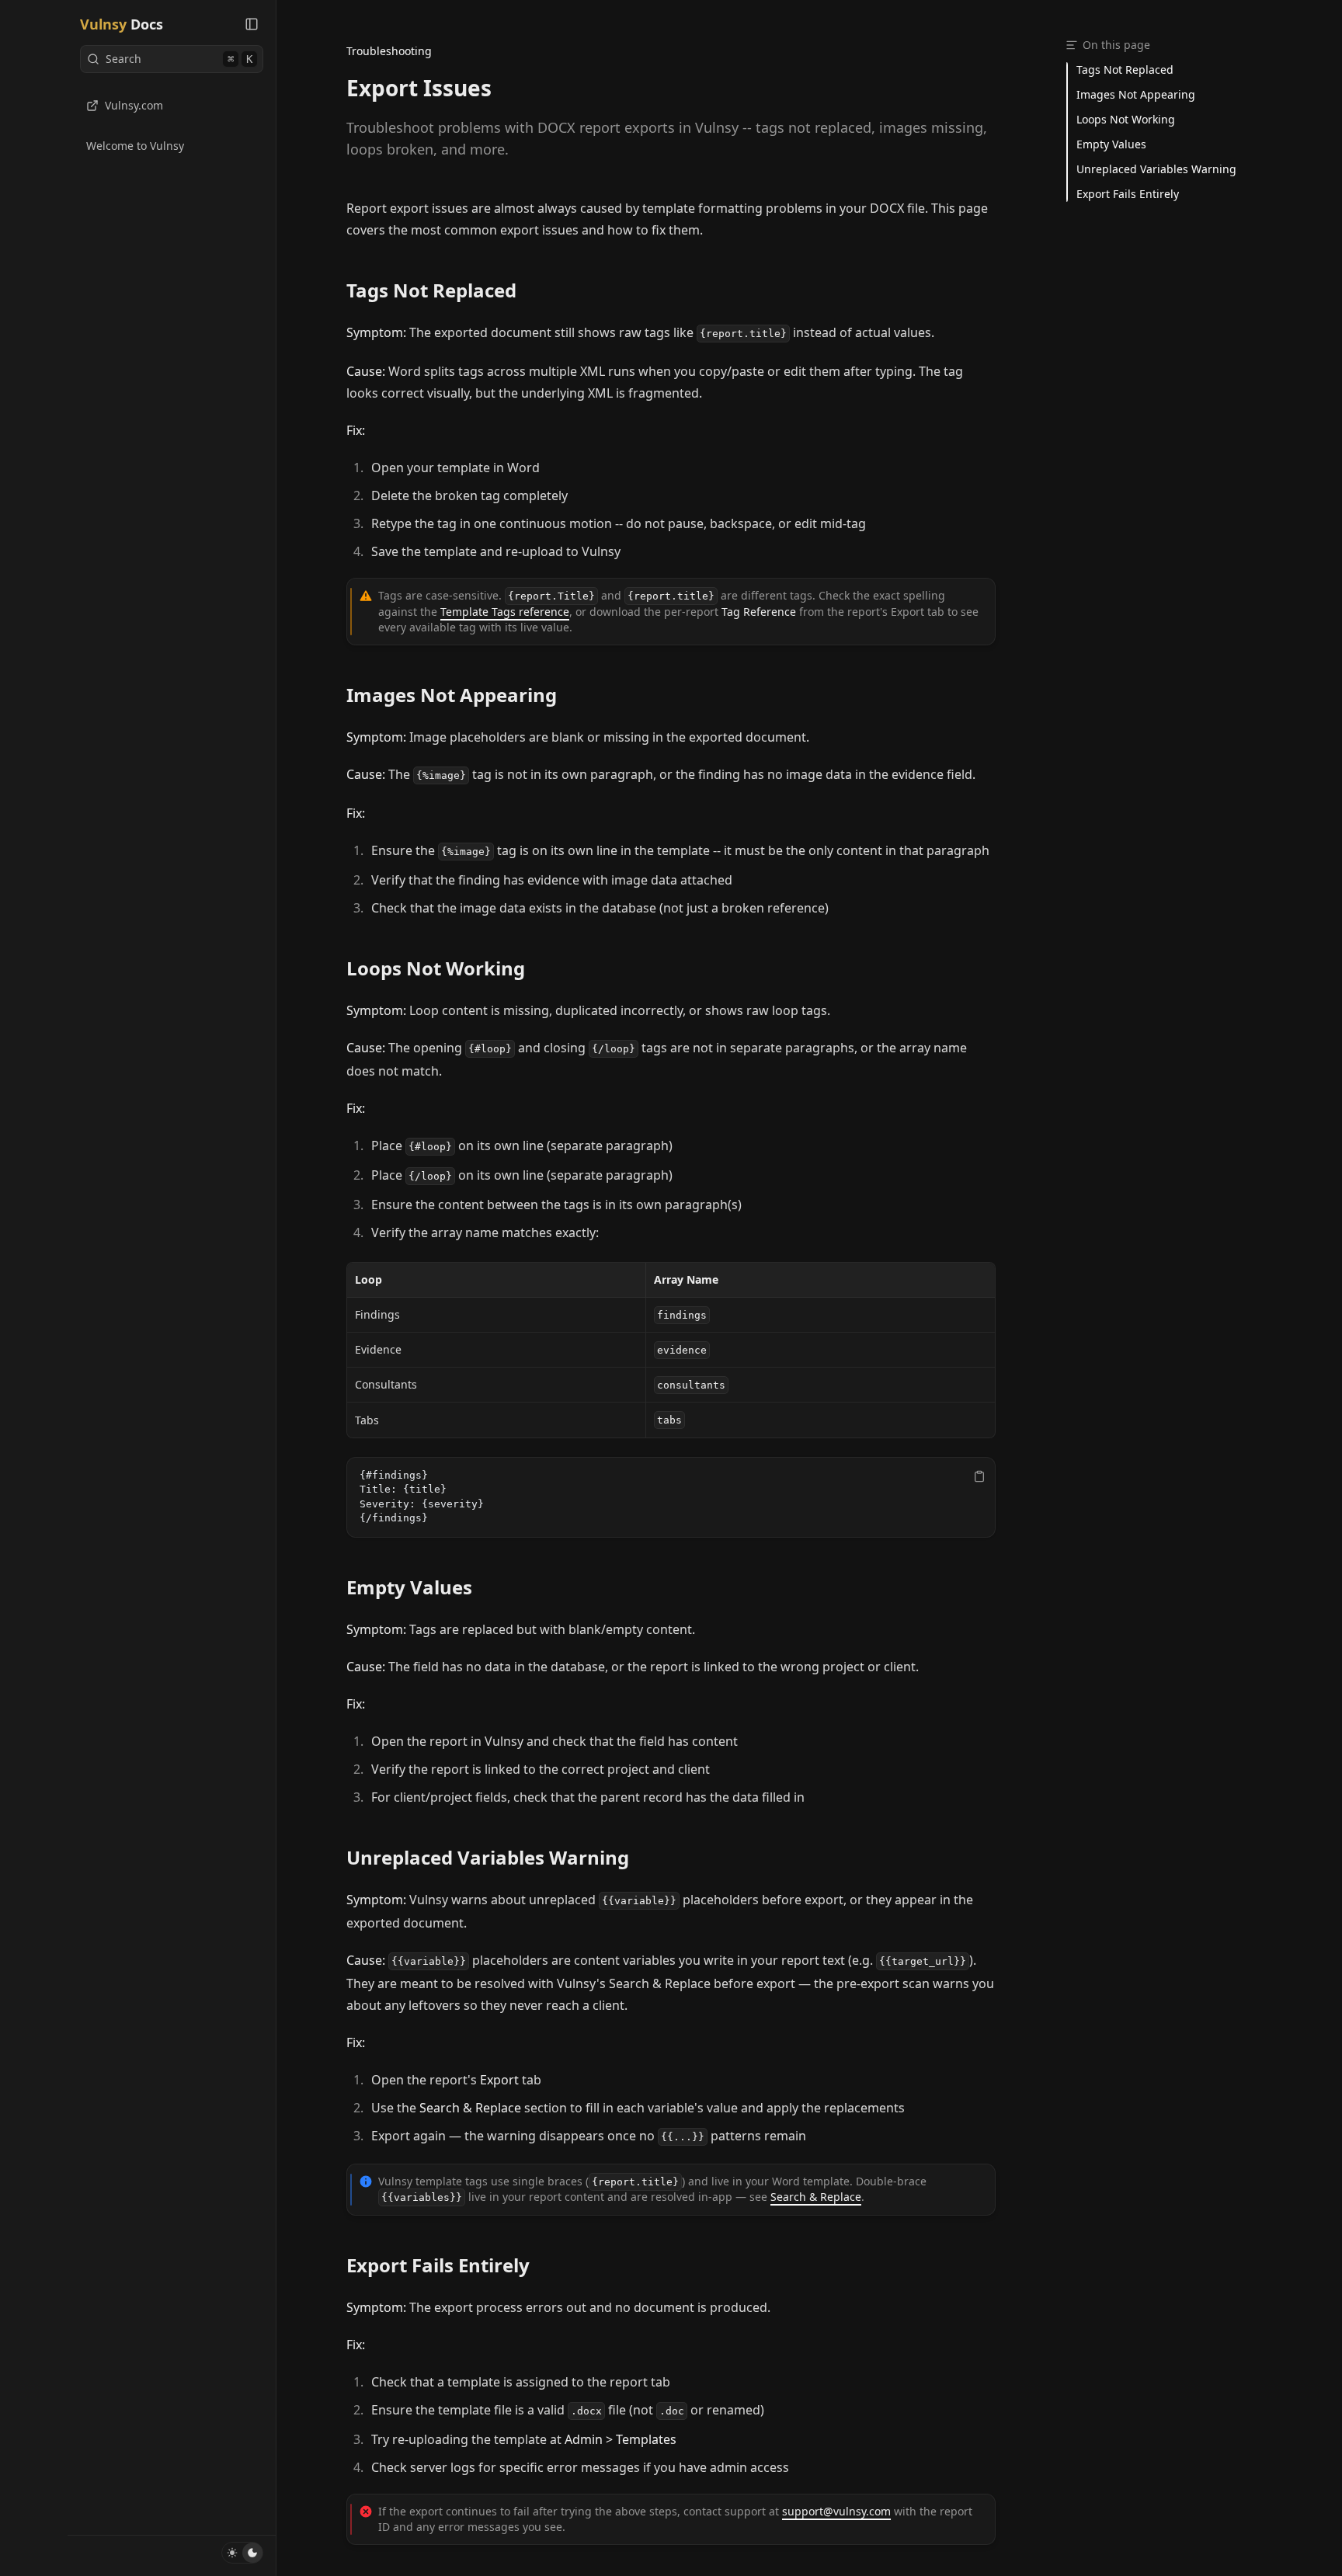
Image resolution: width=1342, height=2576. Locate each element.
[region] (671, 1497)
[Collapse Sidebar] (252, 24)
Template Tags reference (505, 612)
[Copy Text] (979, 1476)
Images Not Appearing (452, 695)
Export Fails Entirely (438, 2265)
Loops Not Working (436, 968)
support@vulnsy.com (836, 2511)
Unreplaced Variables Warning (488, 1858)
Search (179, 59)
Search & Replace (816, 2197)
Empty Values (409, 1587)
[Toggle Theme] (242, 2553)
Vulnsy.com (134, 105)
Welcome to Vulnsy (135, 146)
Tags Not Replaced (431, 290)
